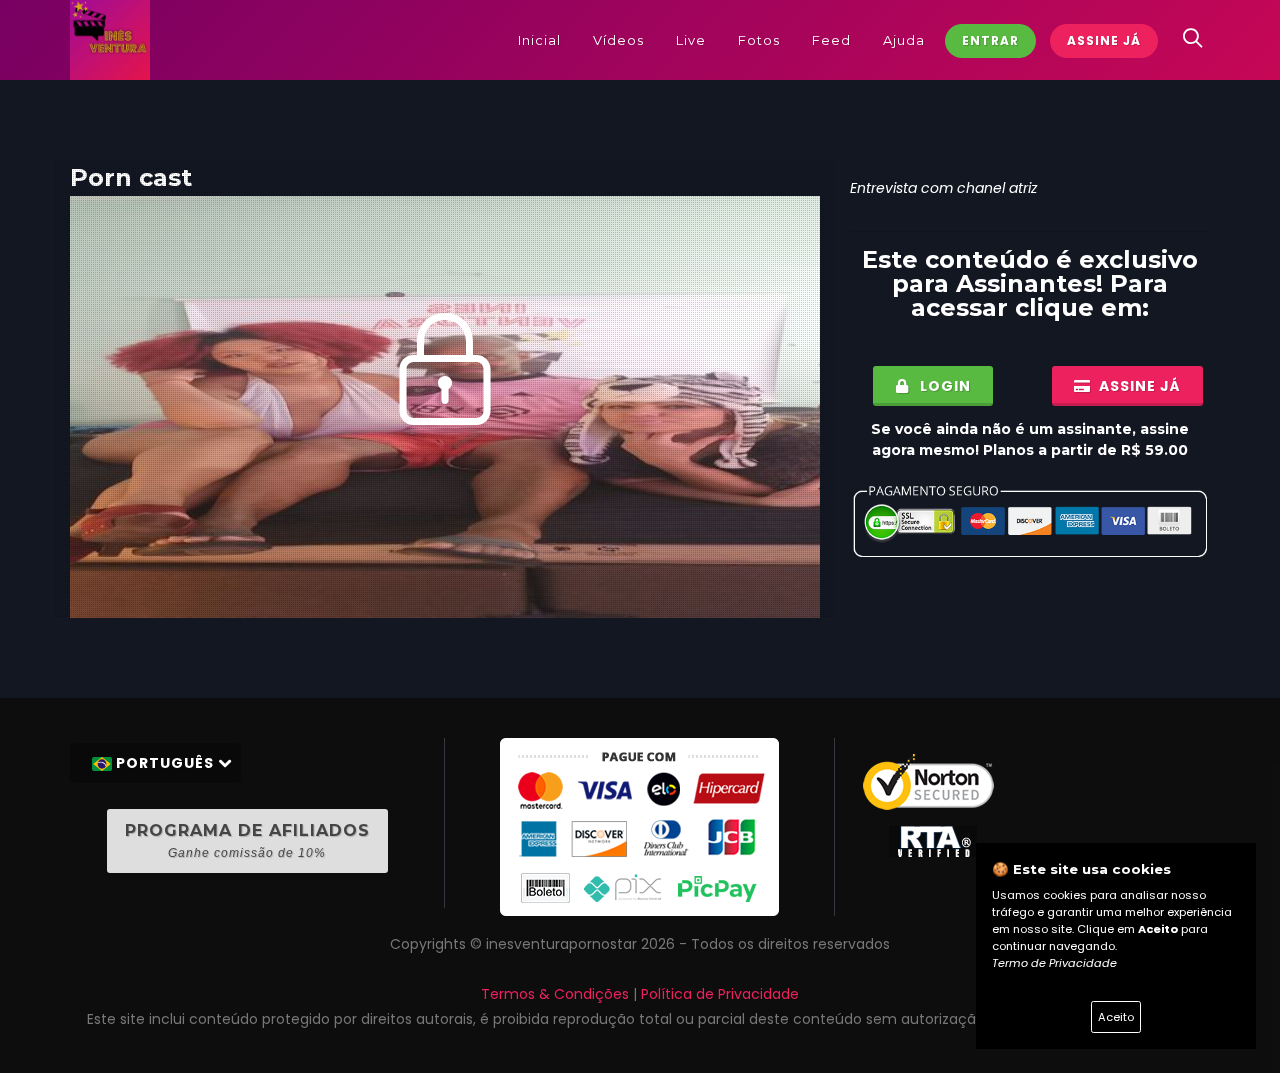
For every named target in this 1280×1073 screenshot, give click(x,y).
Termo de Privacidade (1054, 963)
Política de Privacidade (720, 994)
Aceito (1116, 1017)
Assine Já (1104, 40)
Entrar (990, 40)
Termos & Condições (555, 994)
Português (165, 763)
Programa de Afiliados (247, 840)
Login (943, 386)
